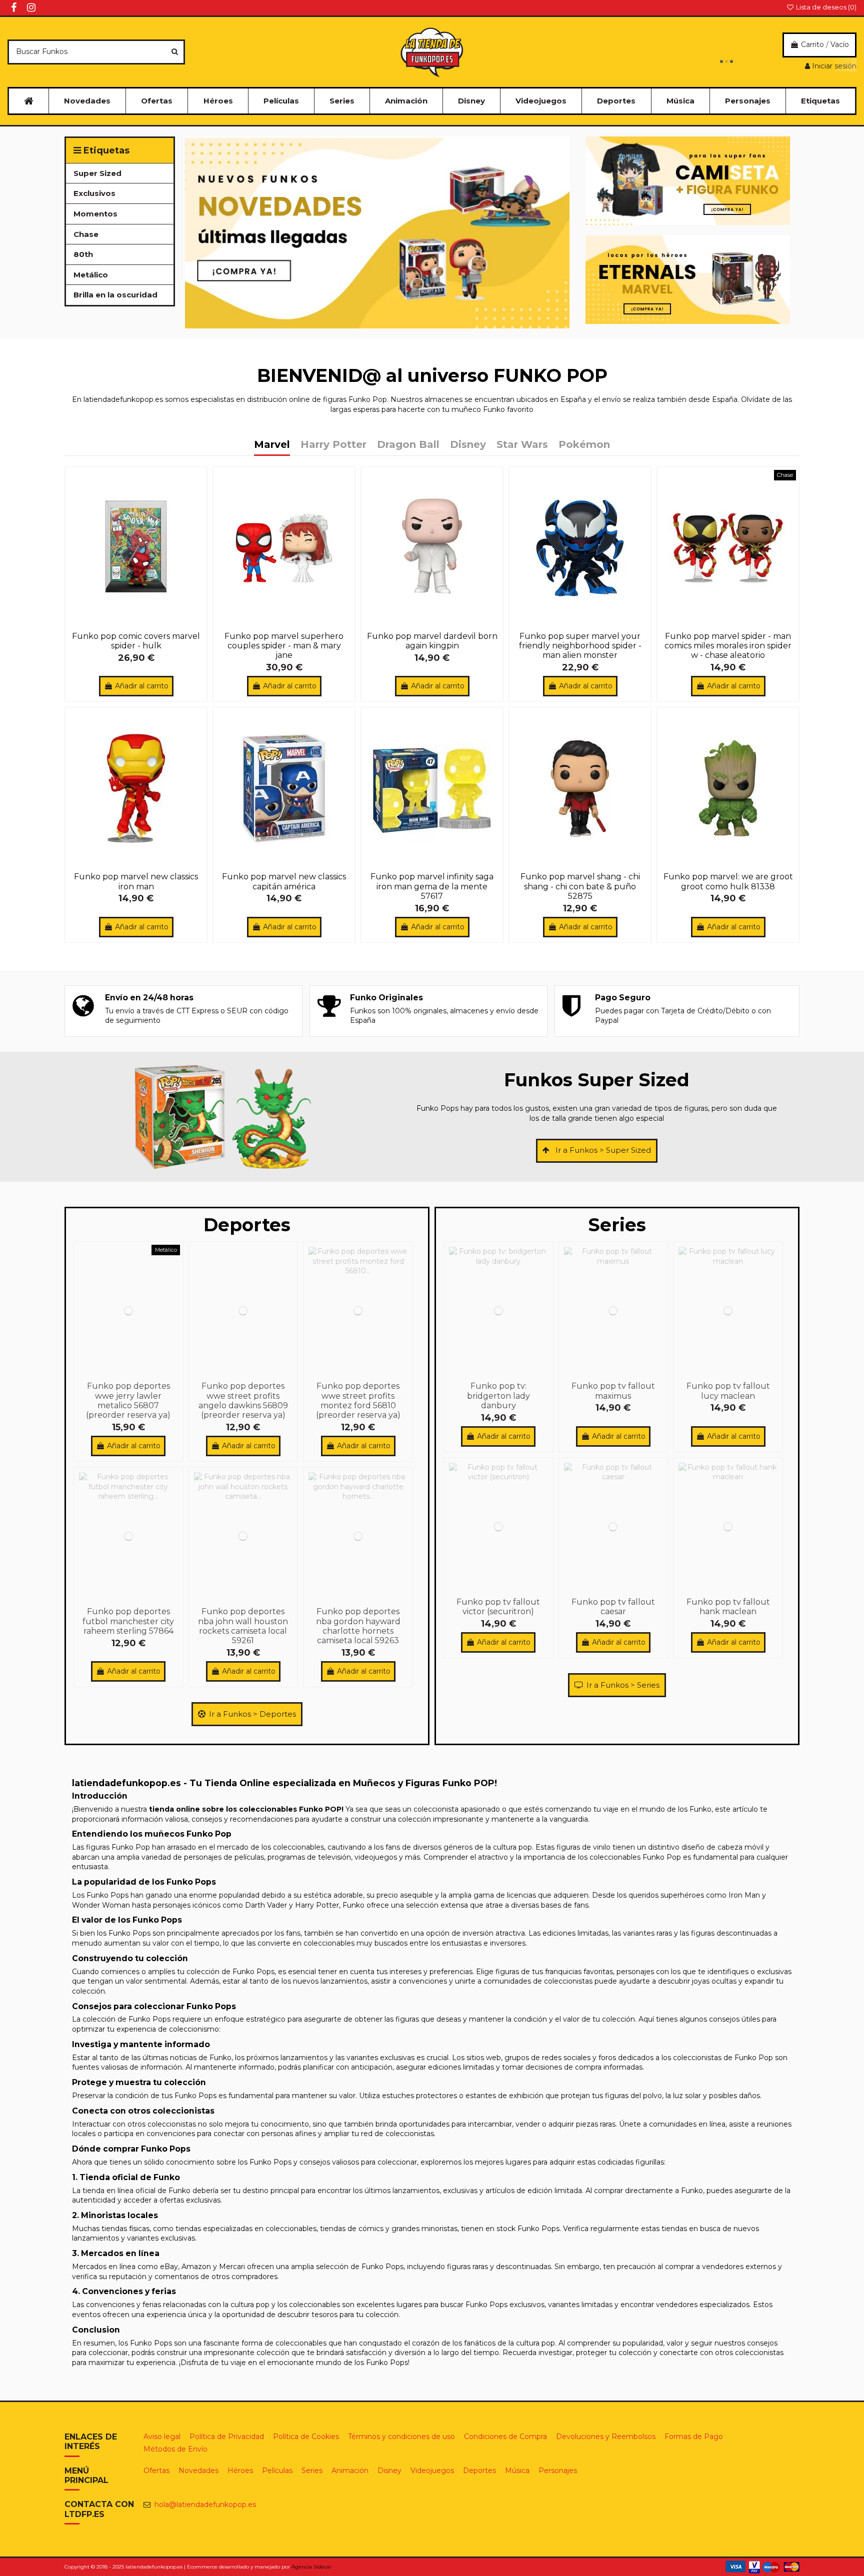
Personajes (558, 2471)
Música (517, 2471)
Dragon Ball (408, 445)
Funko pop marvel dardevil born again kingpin (432, 641)
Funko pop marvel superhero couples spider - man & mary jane (284, 646)
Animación (350, 2471)
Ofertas (156, 2471)
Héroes (240, 2471)
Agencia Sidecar (311, 2567)
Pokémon (584, 445)
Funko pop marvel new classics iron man (136, 881)
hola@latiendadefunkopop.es (205, 2505)
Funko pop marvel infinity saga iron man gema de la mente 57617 (432, 886)
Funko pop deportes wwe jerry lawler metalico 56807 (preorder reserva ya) (128, 1400)
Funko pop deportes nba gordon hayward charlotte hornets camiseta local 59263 (358, 1626)
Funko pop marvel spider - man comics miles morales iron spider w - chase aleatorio (728, 646)
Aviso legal (162, 2437)
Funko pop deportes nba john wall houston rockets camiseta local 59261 (243, 1626)
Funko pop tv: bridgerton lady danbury (498, 1395)
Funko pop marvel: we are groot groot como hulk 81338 (728, 881)
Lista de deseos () (825, 7)
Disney (468, 445)
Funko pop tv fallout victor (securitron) (498, 1607)
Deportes (479, 2471)
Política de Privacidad (227, 2437)
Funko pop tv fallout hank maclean (728, 1607)
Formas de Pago (694, 2437)
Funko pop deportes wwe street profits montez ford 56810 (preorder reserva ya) (358, 1400)
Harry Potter (333, 445)
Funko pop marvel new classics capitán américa (284, 881)
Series (312, 2471)
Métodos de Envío (175, 2449)
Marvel (272, 445)
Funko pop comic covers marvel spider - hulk (136, 641)
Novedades (198, 2471)
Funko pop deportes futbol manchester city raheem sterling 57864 (128, 1621)
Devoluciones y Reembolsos (606, 2437)
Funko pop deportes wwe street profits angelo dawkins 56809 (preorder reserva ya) (243, 1400)
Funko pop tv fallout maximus (613, 1391)
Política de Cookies (306, 2437)
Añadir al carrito (142, 686)
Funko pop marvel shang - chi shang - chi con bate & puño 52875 (580, 886)
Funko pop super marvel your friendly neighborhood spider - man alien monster (580, 646)
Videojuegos (432, 2471)
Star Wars (522, 445)
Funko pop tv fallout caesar (613, 1607)
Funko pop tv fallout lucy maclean (728, 1391)
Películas (277, 2471)
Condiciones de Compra (505, 2437)
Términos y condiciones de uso (401, 2437)
